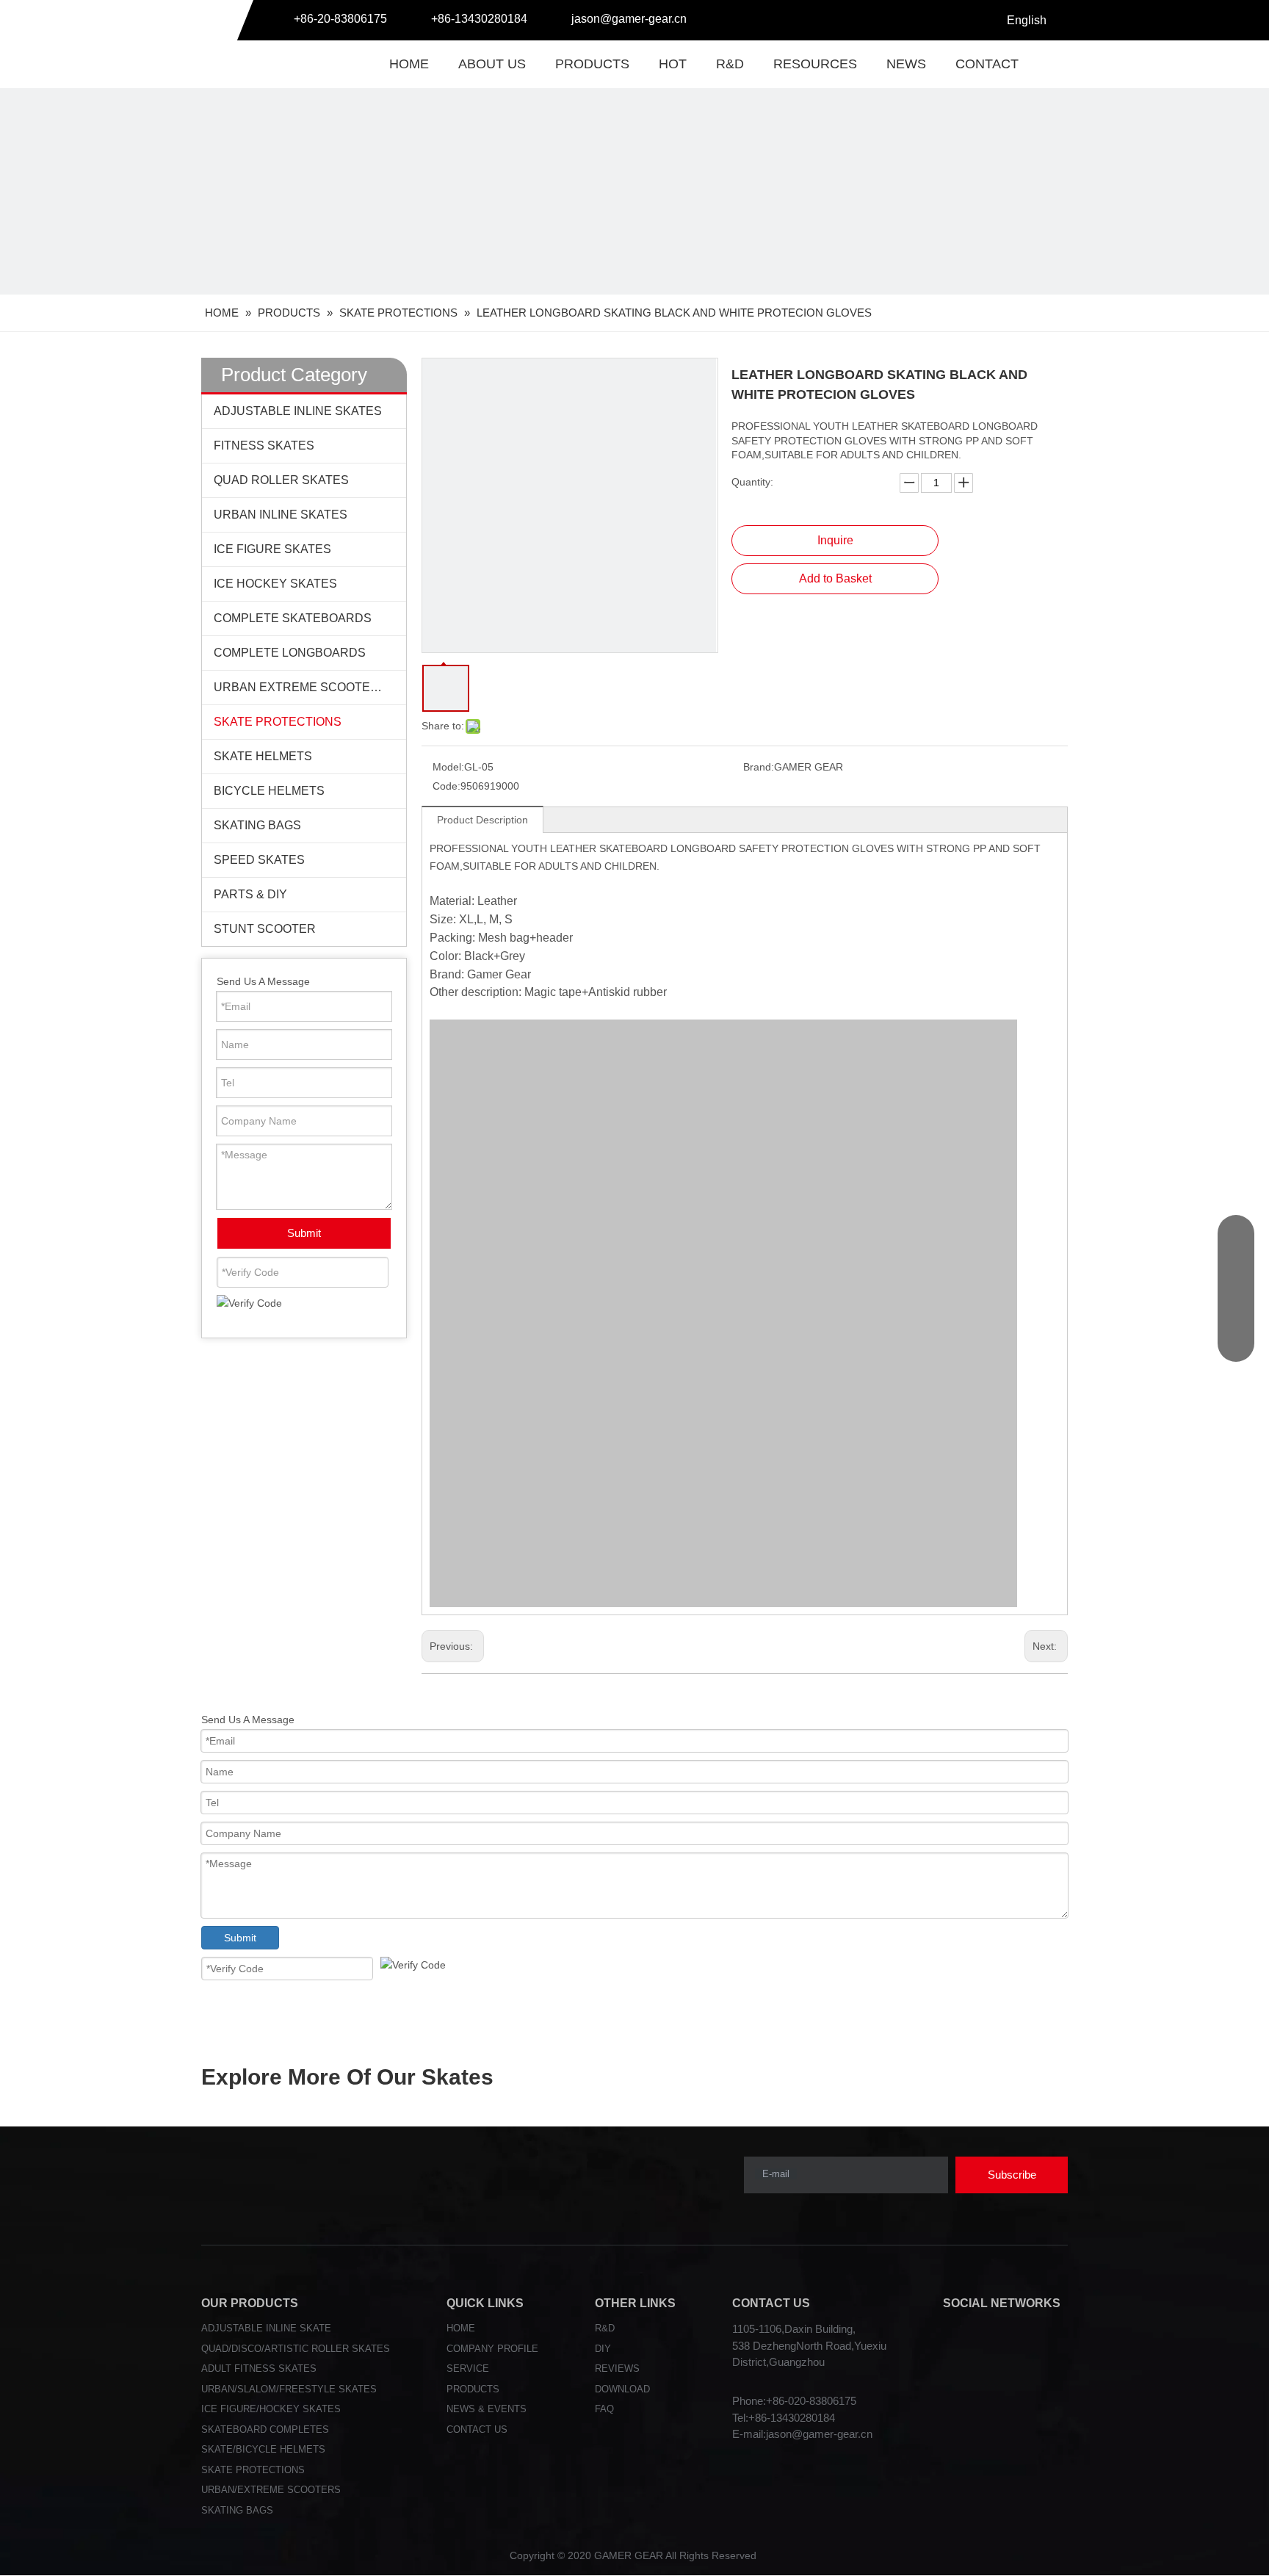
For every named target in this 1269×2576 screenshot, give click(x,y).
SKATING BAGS (257, 825)
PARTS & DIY (250, 894)
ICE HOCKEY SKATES (275, 584)
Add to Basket (835, 578)
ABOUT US (492, 64)
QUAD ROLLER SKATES (281, 480)
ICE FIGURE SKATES (272, 549)
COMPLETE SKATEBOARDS (293, 618)
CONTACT (987, 64)
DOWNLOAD (622, 2389)
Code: (446, 786)
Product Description (482, 820)
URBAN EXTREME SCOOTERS (300, 687)
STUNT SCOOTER (265, 929)
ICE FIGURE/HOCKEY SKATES (271, 2409)
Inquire (835, 540)
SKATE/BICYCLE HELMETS (263, 2449)
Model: (448, 767)
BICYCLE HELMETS (269, 791)
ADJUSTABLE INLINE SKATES (298, 411)
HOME (409, 64)
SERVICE (468, 2368)
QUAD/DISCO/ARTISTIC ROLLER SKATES (296, 2349)
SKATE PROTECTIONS (278, 722)
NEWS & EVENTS (487, 2409)
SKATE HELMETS (263, 756)
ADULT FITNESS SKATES (259, 2368)
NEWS (906, 64)
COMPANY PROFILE (492, 2349)
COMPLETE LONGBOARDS (290, 653)
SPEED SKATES (259, 860)
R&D (730, 64)
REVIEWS (617, 2368)
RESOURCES (815, 64)
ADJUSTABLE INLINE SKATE (266, 2328)
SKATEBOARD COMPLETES (265, 2429)
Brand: (759, 767)
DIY (603, 2349)
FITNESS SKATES (264, 445)
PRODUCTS (592, 64)
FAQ (604, 2409)
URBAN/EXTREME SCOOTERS (271, 2490)
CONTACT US (477, 2429)
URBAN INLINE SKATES (281, 515)
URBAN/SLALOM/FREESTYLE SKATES (289, 2389)
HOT (673, 64)
